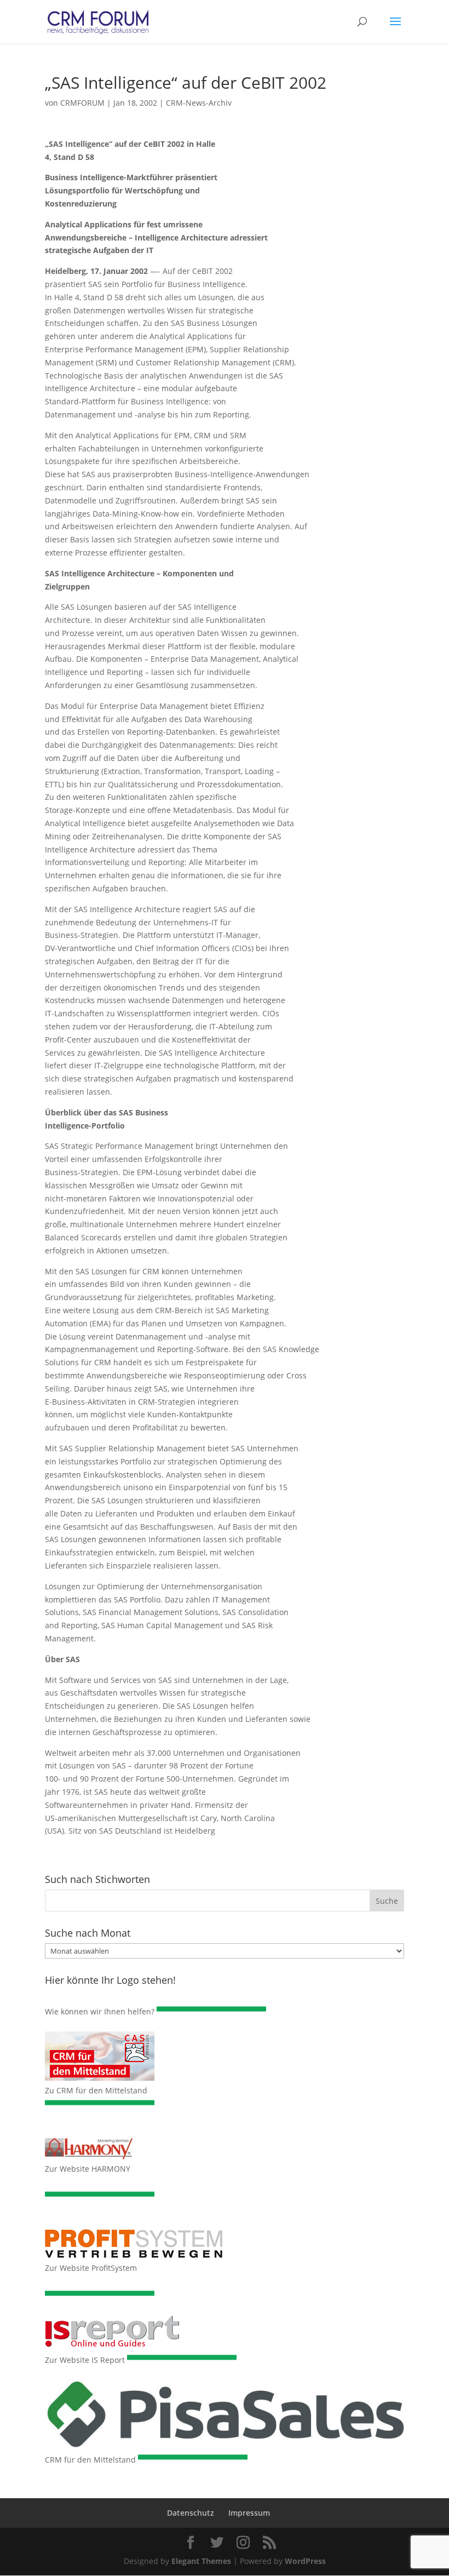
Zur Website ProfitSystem (91, 2268)
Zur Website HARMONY (88, 2169)
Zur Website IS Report (85, 2360)
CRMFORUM (82, 103)
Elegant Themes (201, 2561)
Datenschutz (191, 2513)
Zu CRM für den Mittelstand (96, 2090)
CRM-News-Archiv (199, 103)
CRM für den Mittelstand (90, 2460)
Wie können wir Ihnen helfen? (100, 2011)
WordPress (305, 2561)
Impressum (249, 2513)
